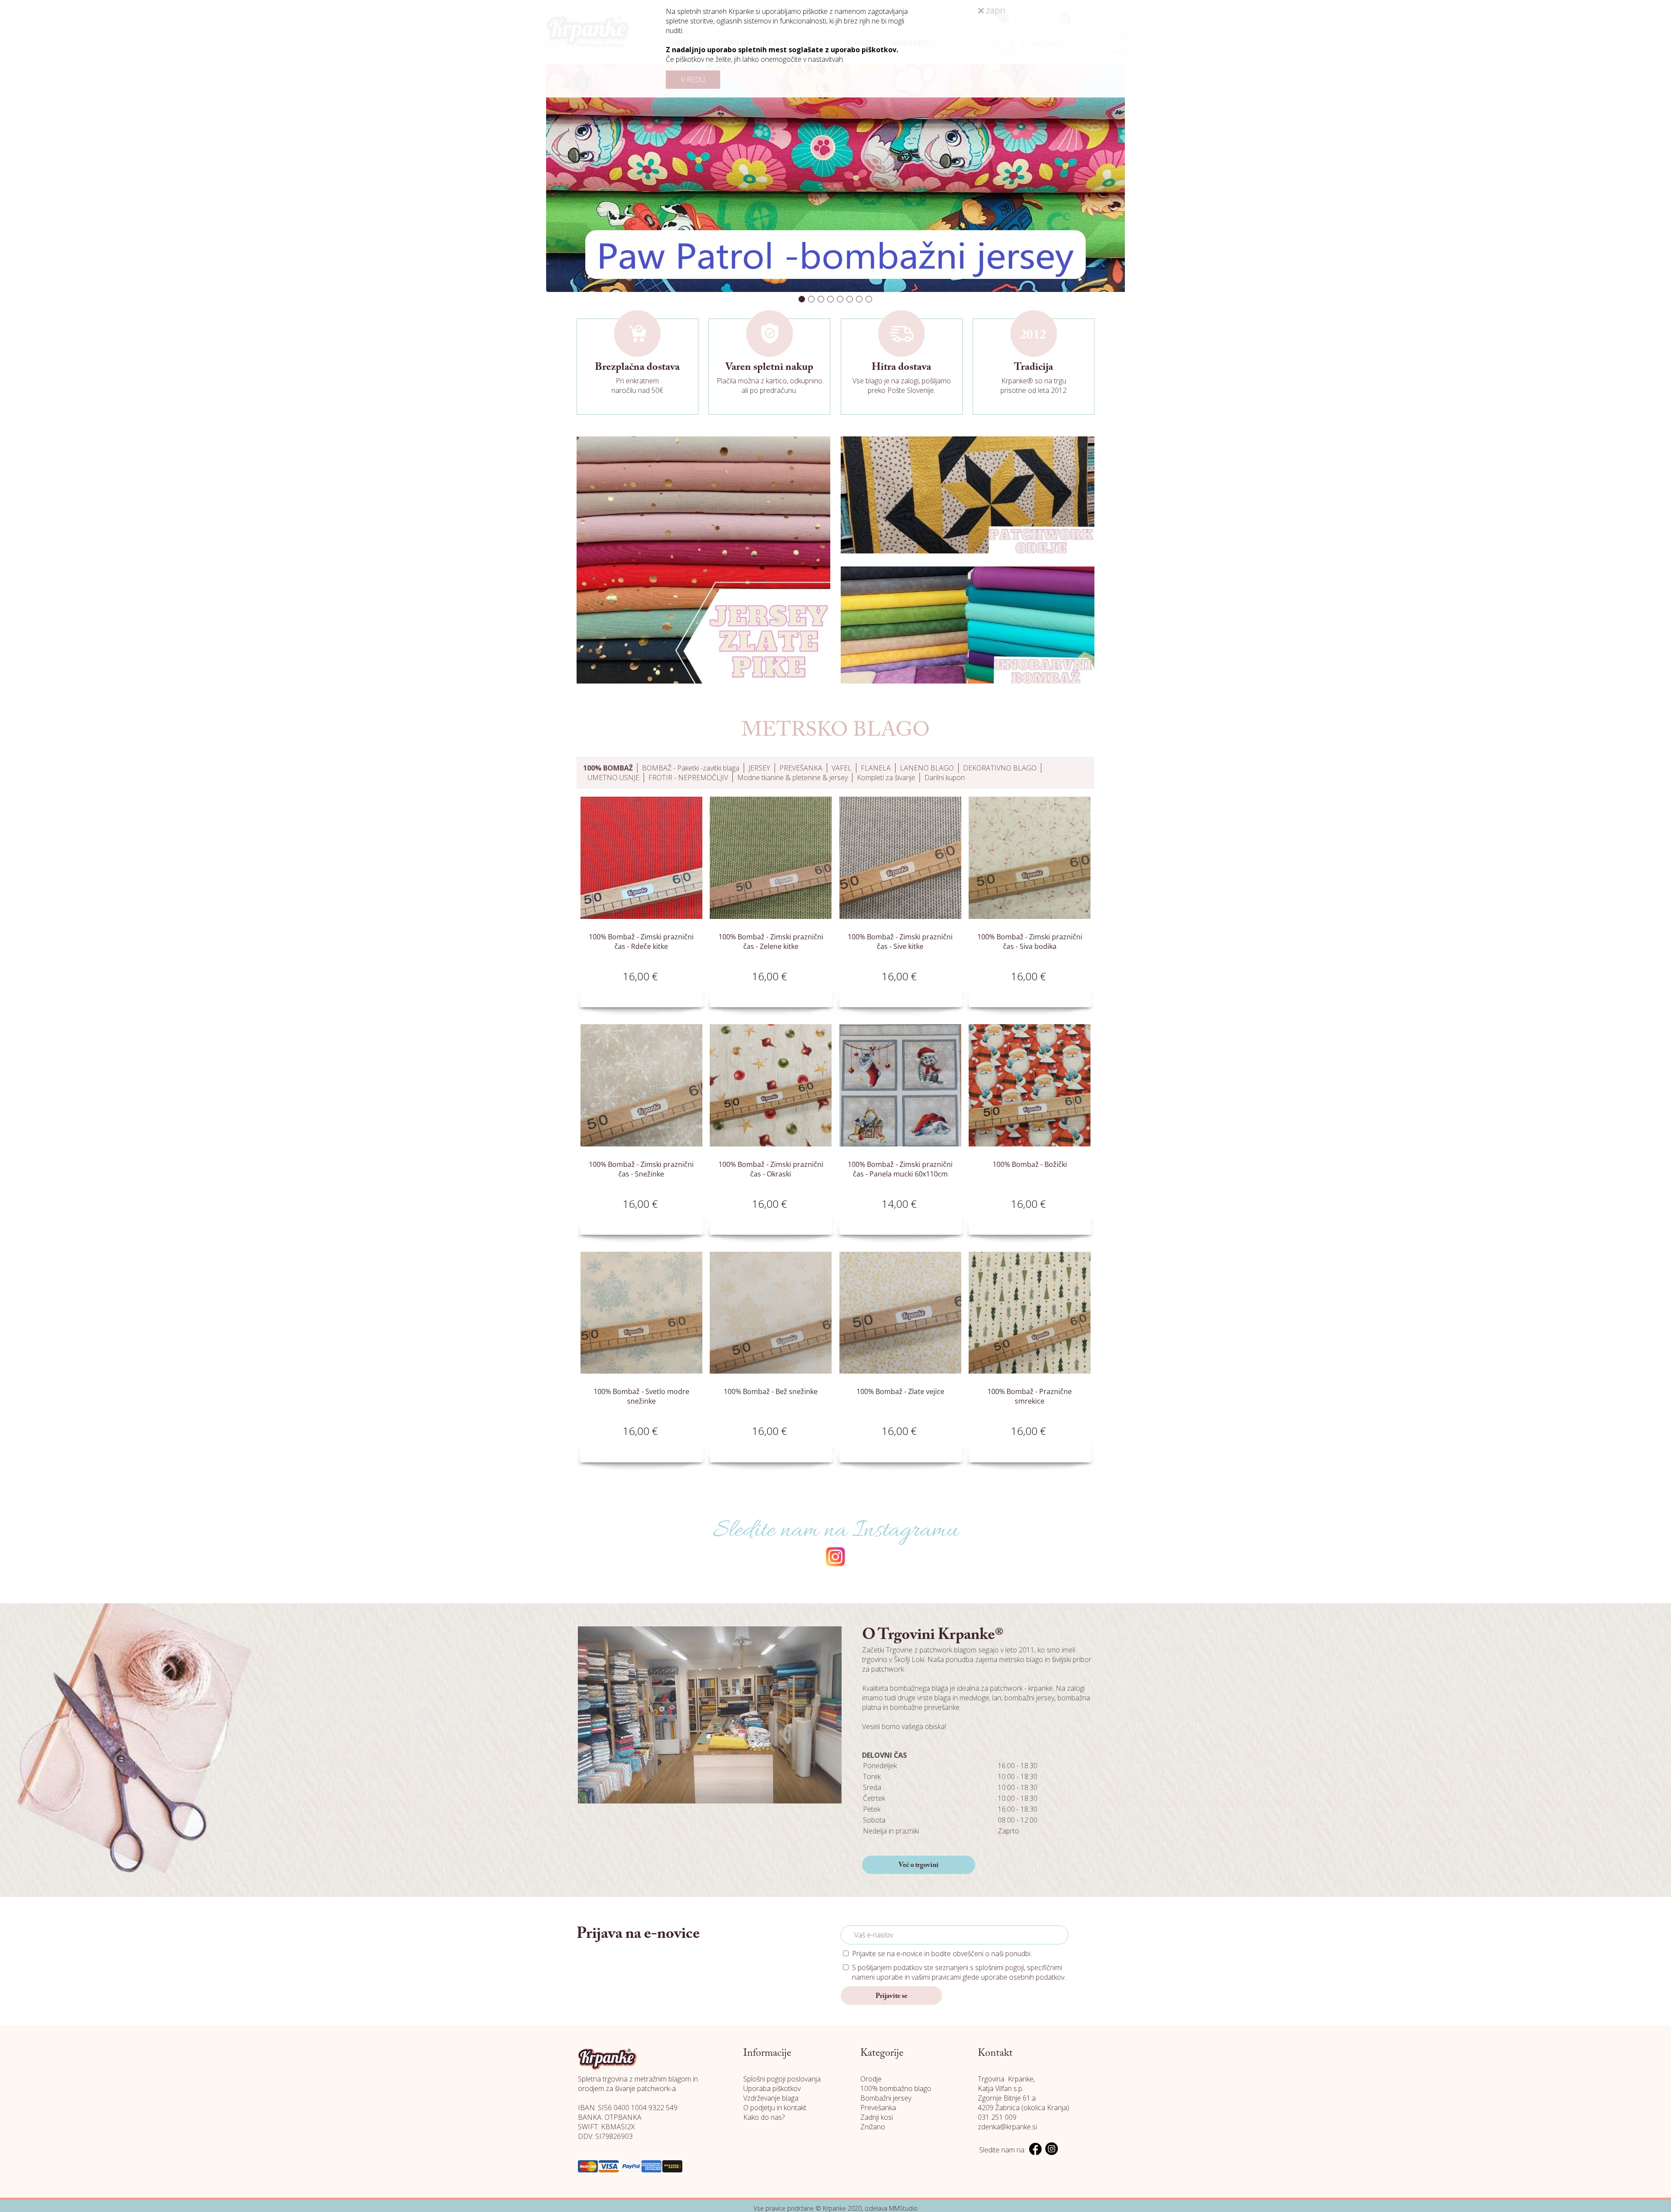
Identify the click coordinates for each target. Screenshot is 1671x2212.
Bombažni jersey (886, 2098)
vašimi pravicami (936, 1977)
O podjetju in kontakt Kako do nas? (775, 2112)
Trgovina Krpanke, (1006, 2079)
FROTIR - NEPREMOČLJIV (688, 778)
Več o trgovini (919, 1865)
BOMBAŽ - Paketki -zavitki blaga (691, 768)
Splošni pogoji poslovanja (782, 2079)
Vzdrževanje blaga (771, 2098)
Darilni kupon (945, 778)
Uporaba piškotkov (772, 2088)
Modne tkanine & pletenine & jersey (792, 778)
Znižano (873, 2127)
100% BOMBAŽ (608, 768)
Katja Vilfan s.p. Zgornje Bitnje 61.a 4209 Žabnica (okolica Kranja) (1023, 2098)
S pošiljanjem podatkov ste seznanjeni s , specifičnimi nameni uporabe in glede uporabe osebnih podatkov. (959, 1972)
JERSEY (759, 768)
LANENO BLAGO (927, 768)
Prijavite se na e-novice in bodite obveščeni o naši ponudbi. (942, 1954)
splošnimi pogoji (1000, 1967)
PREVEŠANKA (801, 768)
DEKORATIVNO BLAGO (1000, 768)
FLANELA (876, 768)
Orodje (871, 2079)
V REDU (693, 80)
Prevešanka (878, 2108)
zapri (995, 10)
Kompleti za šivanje (886, 778)
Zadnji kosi (877, 2117)
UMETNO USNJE (613, 778)
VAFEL (842, 768)
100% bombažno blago (896, 2088)
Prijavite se (891, 1996)
